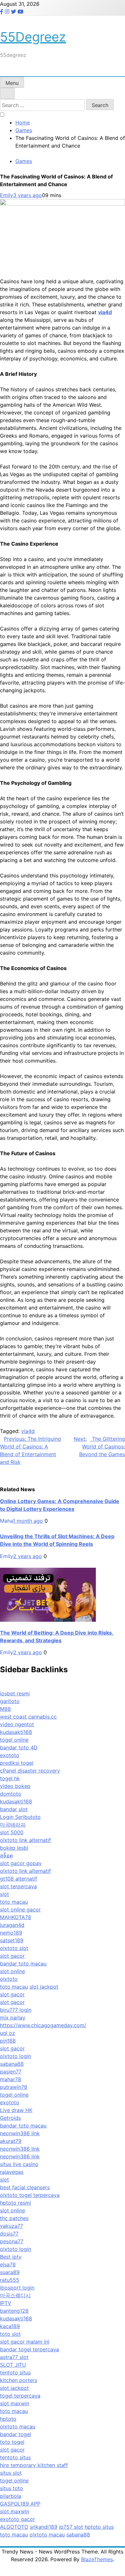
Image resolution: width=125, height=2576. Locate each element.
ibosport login (17, 2288)
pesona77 (12, 2241)
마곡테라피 (13, 1825)
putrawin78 (14, 2087)
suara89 (10, 2272)
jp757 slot (71, 2527)
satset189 (12, 1940)
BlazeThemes (97, 2559)
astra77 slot (14, 2357)
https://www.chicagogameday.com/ (43, 2025)
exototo (10, 1755)
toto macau (14, 1902)
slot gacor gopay (21, 1863)
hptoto (8, 2419)
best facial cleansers (25, 2187)
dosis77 (9, 2234)
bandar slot (14, 1809)
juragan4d (12, 1925)
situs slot (11, 2473)
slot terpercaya (18, 1886)
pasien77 (11, 2072)
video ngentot (17, 1724)
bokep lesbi (14, 1848)
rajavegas (12, 2172)
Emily (7, 195)
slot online (13, 1971)
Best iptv (11, 2257)
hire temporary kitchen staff (34, 2465)
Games (24, 161)
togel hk (10, 1778)
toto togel (12, 2442)
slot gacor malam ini (25, 2342)
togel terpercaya (20, 2396)
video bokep (15, 1786)
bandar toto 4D (19, 1747)
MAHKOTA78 (16, 1917)
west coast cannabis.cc (28, 1717)
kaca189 (10, 2326)
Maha (6, 1521)
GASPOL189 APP (20, 2504)
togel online (14, 1740)
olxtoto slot (14, 1948)
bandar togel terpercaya (29, 2349)
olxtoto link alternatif (25, 1840)
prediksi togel (17, 1763)
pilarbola (11, 2496)
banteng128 (14, 2311)
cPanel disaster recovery (30, 1771)
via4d (28, 1431)
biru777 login (16, 2010)
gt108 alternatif (19, 1879)
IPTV (6, 2303)
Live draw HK (16, 2110)
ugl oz (8, 2033)
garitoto (10, 1701)
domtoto (11, 1794)
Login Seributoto (20, 1817)
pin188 (8, 2041)
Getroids (10, 2118)
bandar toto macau (23, 1964)
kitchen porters (19, 2380)
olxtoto (9, 1979)
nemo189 (11, 1933)
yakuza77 (12, 2226)
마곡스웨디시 (15, 2295)
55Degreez (33, 37)
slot (4, 1894)
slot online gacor (20, 1909)
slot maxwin (15, 2403)
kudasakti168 (16, 1732)
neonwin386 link (20, 2133)
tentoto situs (15, 2372)
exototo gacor (17, 2519)
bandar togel (16, 2434)
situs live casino (19, 2164)
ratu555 (10, 2280)
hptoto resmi (16, 2203)
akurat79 (11, 2141)
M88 (5, 1709)
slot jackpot (44, 1987)
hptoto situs (99, 2527)
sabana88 (12, 2064)
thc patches (14, 2218)
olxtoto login (16, 2056)
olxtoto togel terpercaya (30, 2195)
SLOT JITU (13, 2365)
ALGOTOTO (14, 2527)
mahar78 (11, 2079)
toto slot (10, 2334)
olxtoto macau (18, 2426)
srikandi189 (44, 2527)
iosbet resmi (15, 1693)
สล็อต (6, 1855)
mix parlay (13, 2018)
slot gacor (12, 1956)
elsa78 (8, 2264)
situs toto (12, 2488)
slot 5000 (12, 1832)
